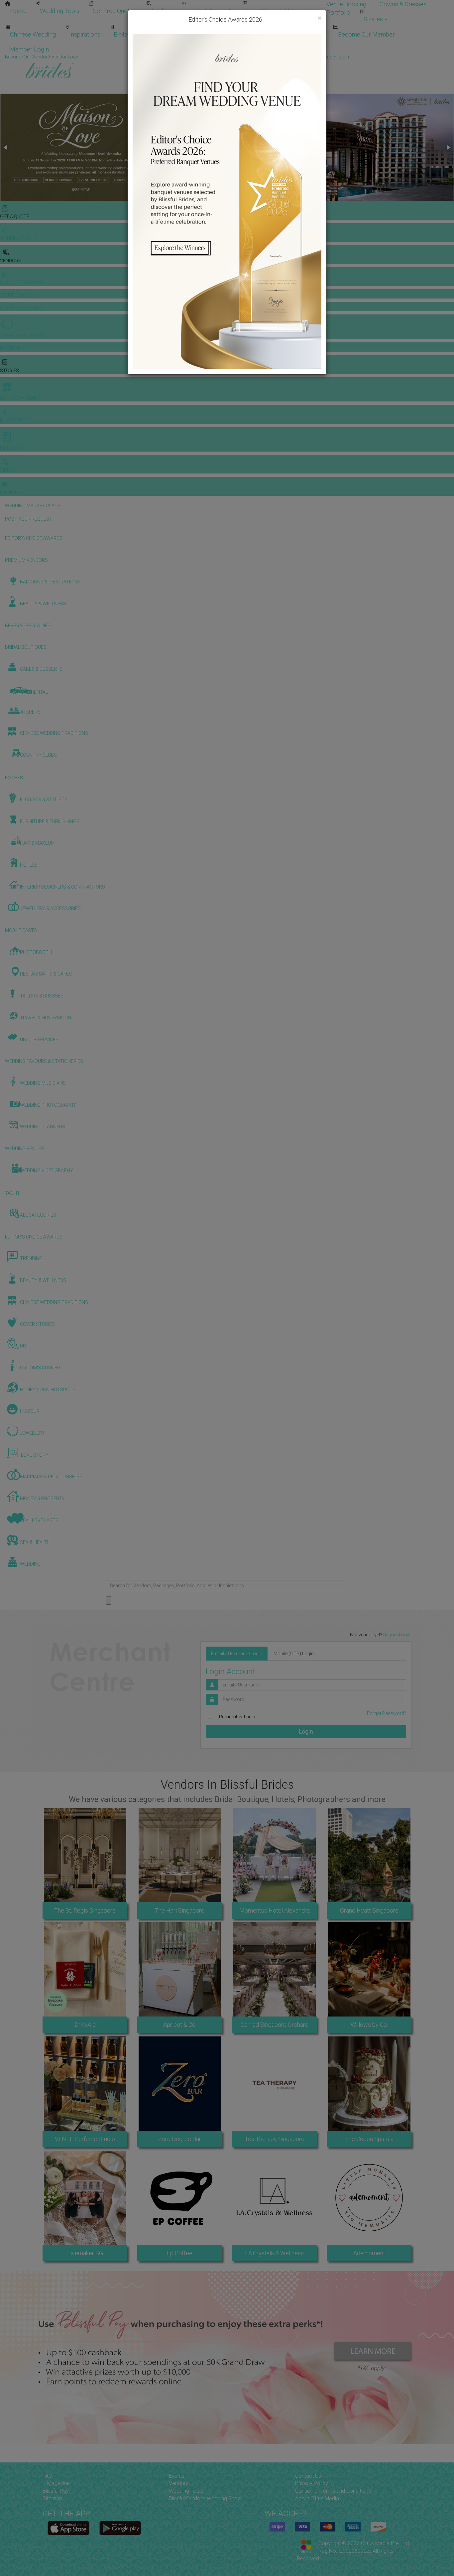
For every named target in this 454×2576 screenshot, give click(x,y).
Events (177, 2476)
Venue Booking (346, 4)
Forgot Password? (387, 1713)
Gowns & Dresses (403, 4)
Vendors (161, 11)
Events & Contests (209, 11)
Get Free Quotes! (251, 57)
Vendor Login (307, 34)
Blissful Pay (56, 2491)
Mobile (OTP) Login (294, 1654)
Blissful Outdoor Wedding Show (205, 2498)
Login (306, 1731)
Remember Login (237, 1717)
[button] (6, 147)
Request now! (397, 1635)
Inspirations (85, 34)
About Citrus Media (317, 2498)
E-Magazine (129, 34)
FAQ (47, 2476)
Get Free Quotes (114, 11)
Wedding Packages (183, 34)
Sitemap (52, 2498)
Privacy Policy (312, 2483)
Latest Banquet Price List (280, 11)
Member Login (29, 49)
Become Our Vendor (249, 34)
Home (18, 11)
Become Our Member (366, 34)
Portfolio (338, 12)
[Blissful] (68, 2528)
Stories (374, 19)
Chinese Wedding (33, 34)
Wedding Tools (60, 11)
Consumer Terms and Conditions (333, 2491)
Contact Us (308, 2476)
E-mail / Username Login (237, 1654)
